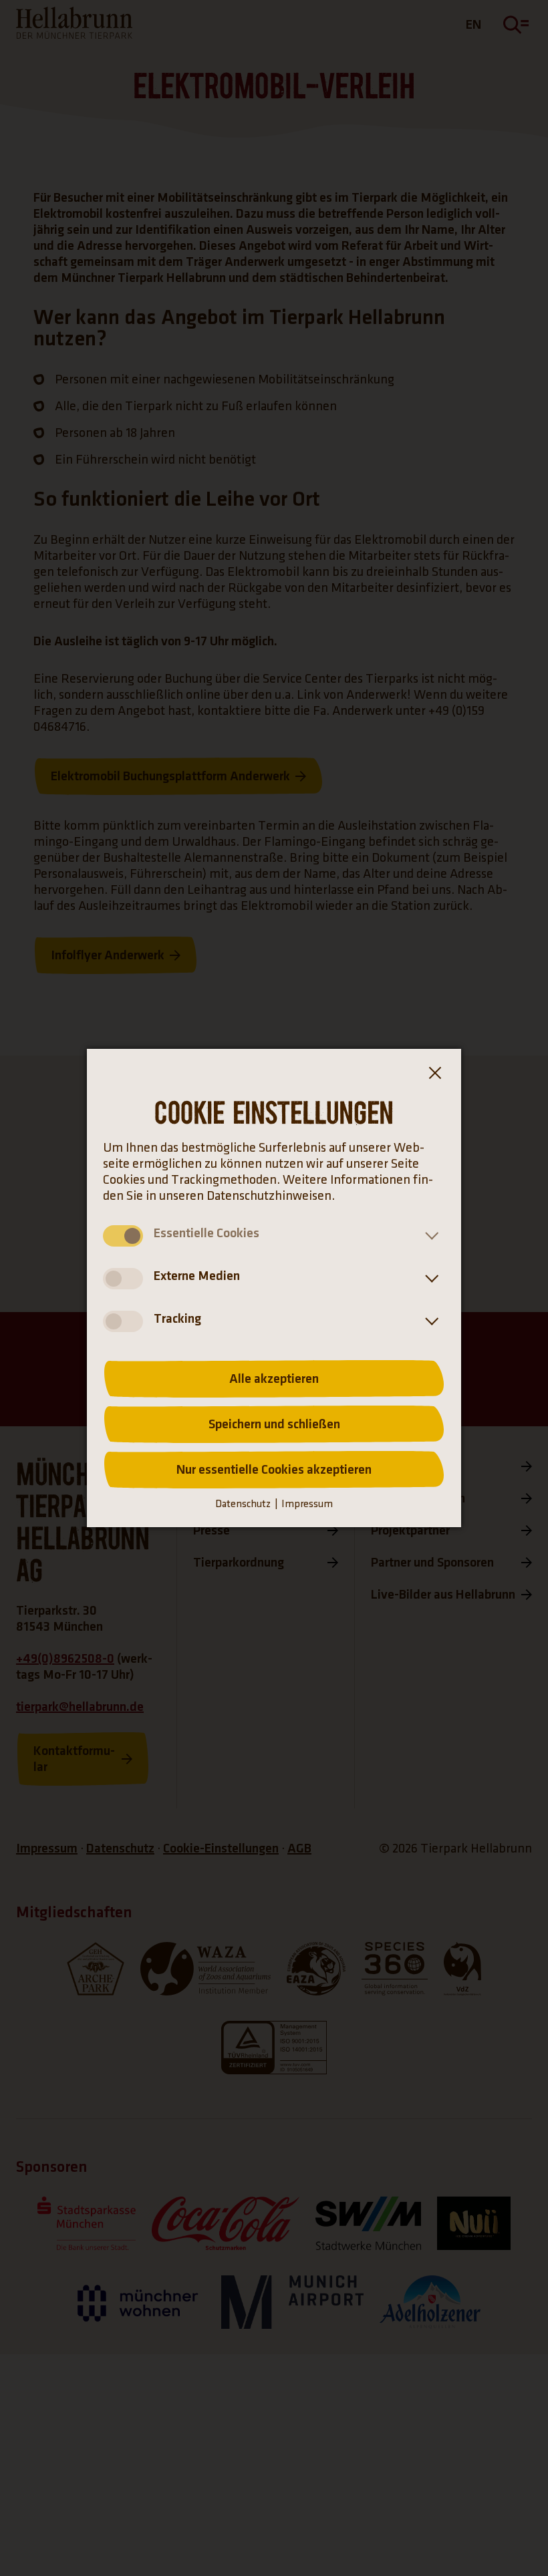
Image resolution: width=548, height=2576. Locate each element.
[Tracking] (429, 1321)
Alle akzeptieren (274, 1379)
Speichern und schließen (274, 1424)
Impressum (307, 1504)
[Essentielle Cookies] (429, 1236)
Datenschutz (243, 1504)
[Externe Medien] (429, 1279)
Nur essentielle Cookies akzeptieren (274, 1470)
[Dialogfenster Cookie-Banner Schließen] (434, 1076)
